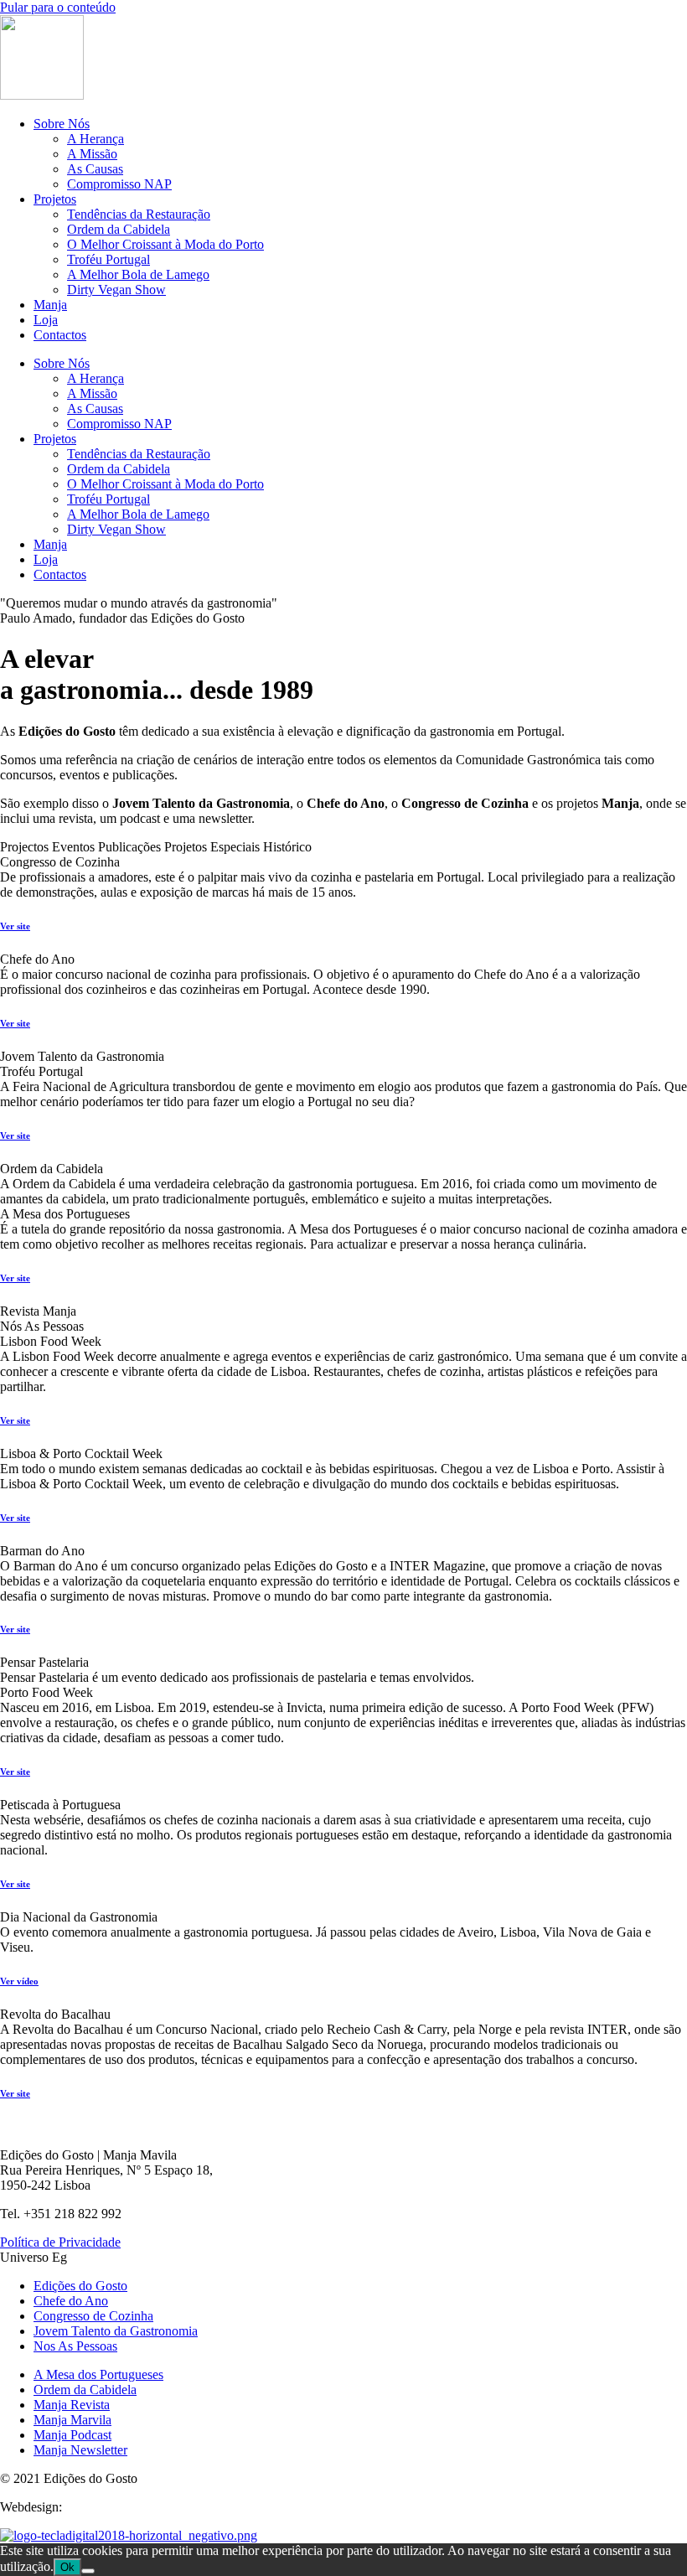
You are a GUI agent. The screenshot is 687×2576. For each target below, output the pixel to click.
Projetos (55, 199)
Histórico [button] (287, 847)
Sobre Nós (62, 124)
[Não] (88, 2571)
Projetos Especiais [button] (214, 847)
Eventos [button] (75, 847)
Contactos (60, 335)
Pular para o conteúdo (58, 7)
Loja (46, 320)
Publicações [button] (131, 847)
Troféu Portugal (108, 259)
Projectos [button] (26, 847)
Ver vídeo (19, 1981)
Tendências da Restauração (139, 214)
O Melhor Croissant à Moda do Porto (165, 244)
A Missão (92, 154)
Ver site (15, 926)
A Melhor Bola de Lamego (138, 274)
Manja (50, 305)
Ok (67, 2567)
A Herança (96, 139)
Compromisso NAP (119, 184)
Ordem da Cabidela (119, 229)
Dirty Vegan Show (116, 290)
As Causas (95, 169)
